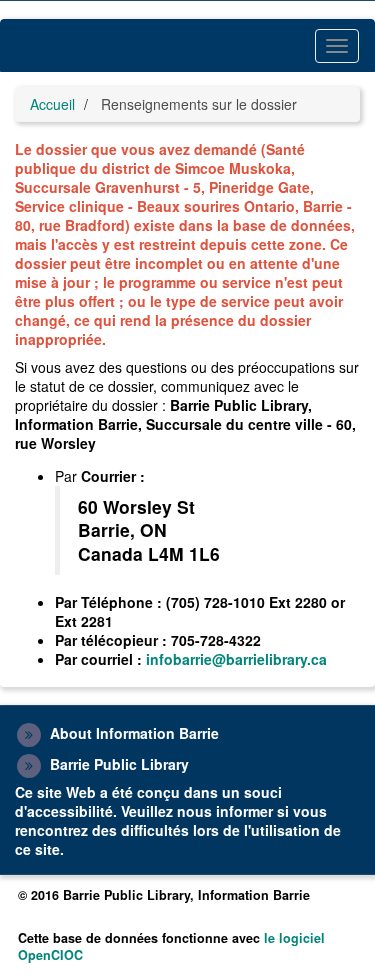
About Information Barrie (134, 733)
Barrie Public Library (119, 764)
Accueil (52, 104)
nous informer (225, 811)
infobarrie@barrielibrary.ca (236, 659)
